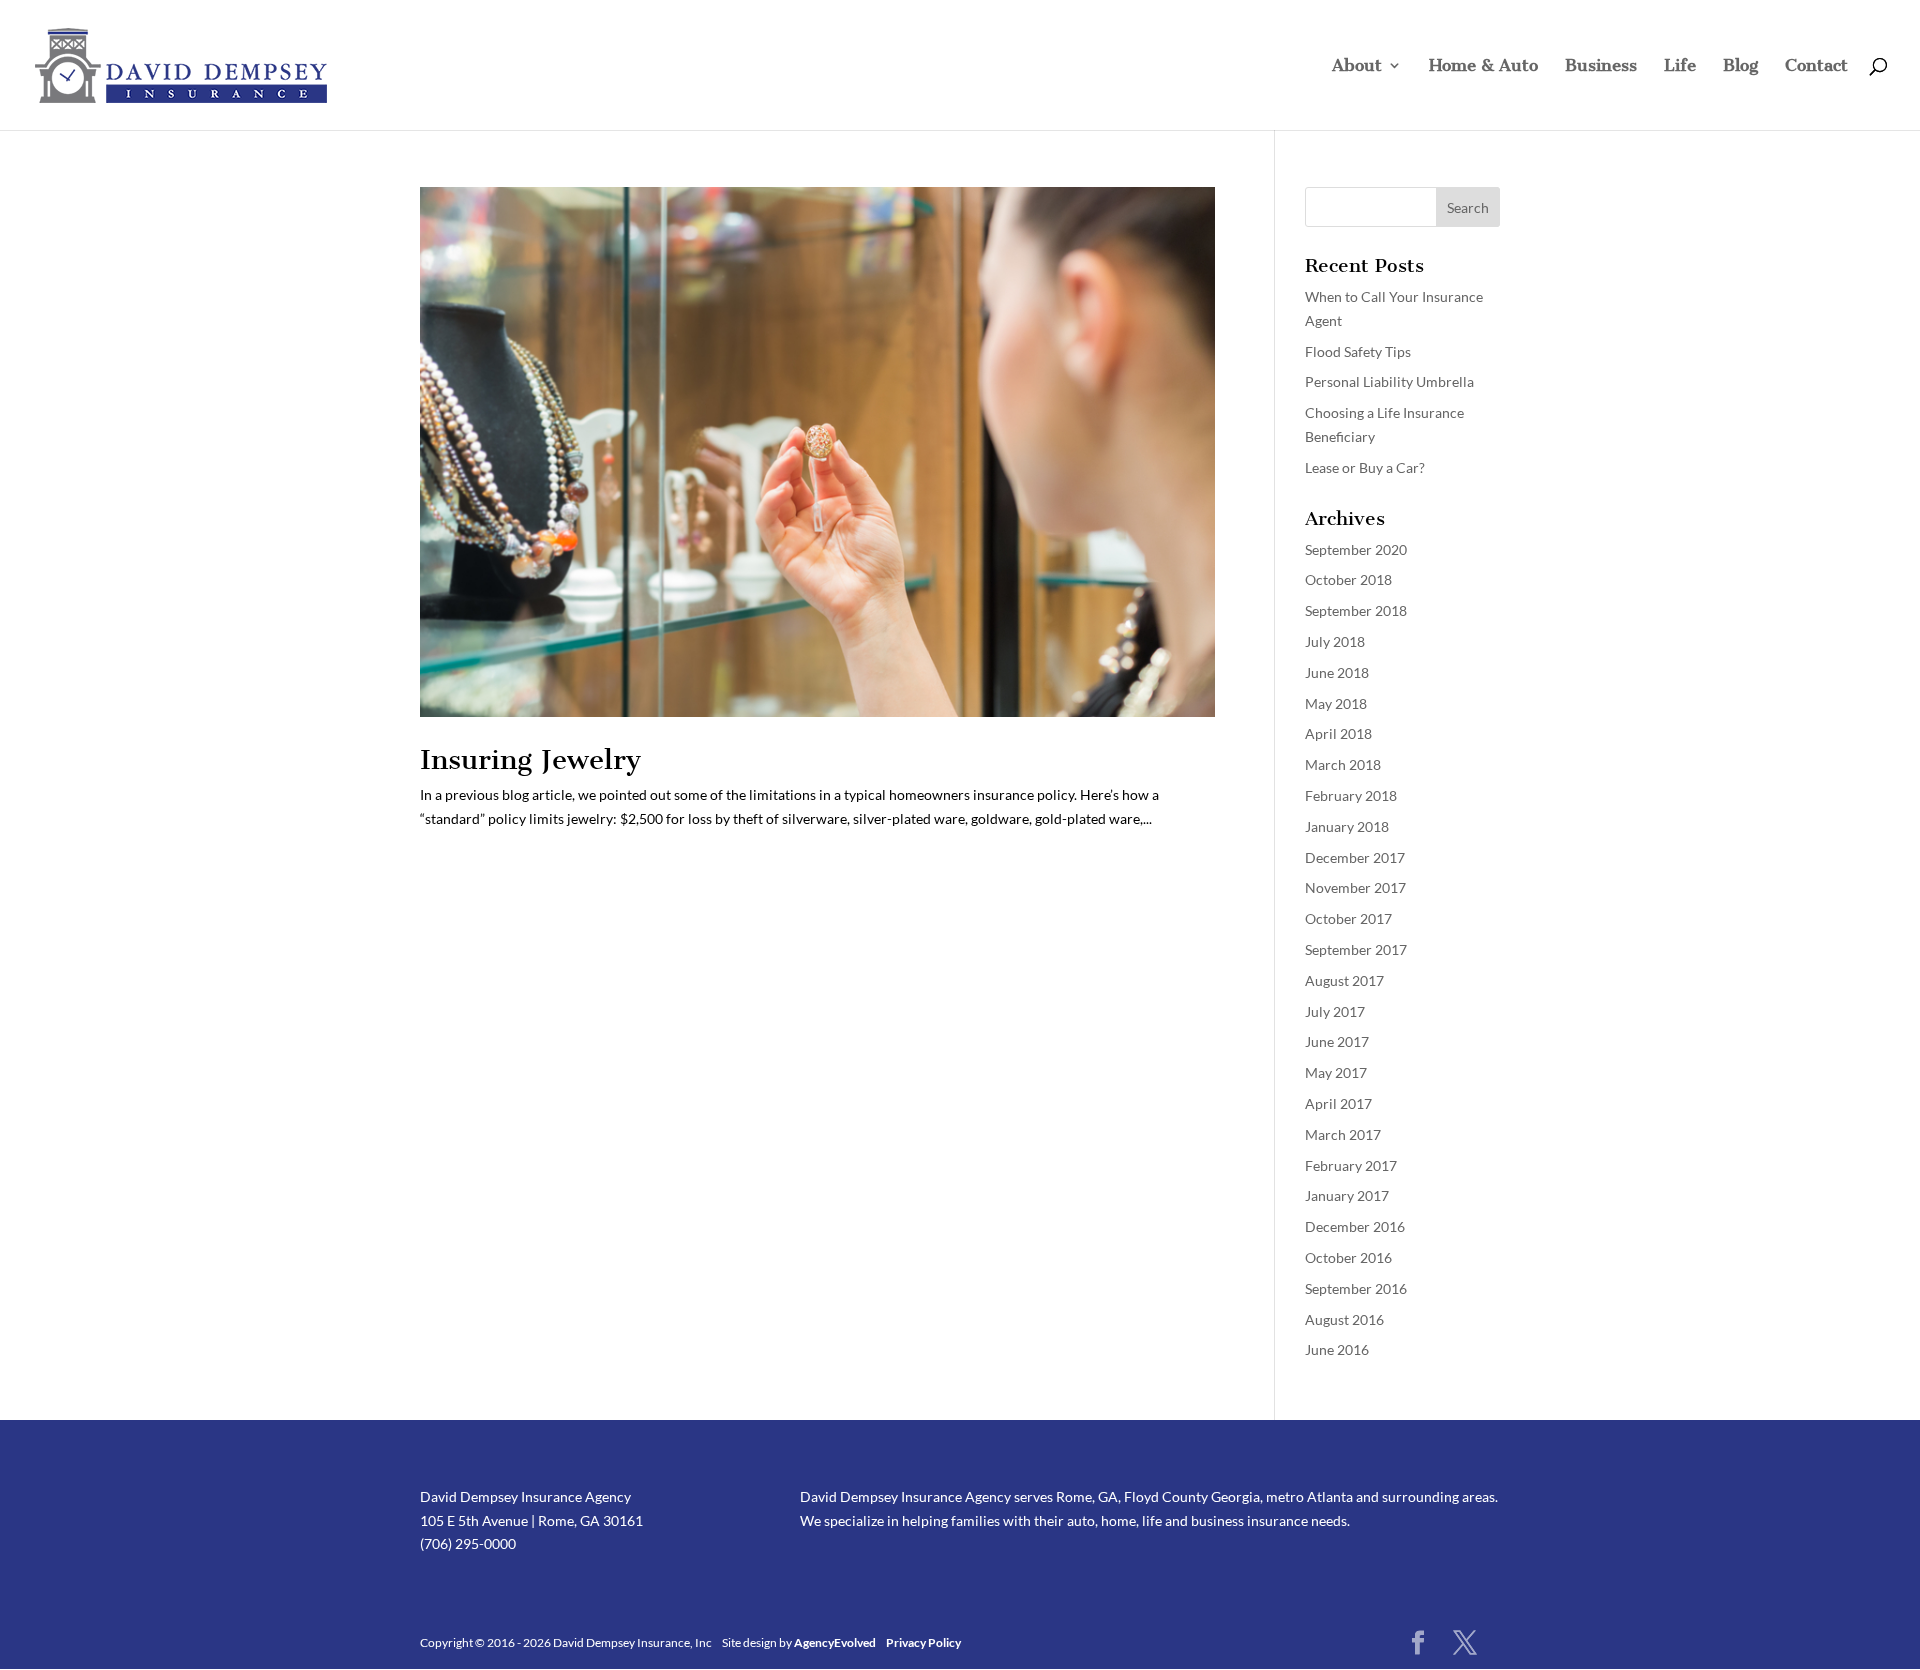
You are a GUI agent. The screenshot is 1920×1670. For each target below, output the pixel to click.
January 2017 (1347, 1195)
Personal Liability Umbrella (1389, 381)
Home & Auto (1483, 66)
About (1357, 66)
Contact (1816, 66)
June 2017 (1337, 1041)
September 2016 (1356, 1288)
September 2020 (1356, 549)
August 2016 (1344, 1319)
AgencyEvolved (836, 1642)
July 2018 (1335, 641)
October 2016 (1348, 1257)
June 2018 (1337, 672)
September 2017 (1356, 949)
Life (1680, 66)
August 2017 (1344, 980)
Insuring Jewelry (530, 759)
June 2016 (1337, 1349)
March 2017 (1343, 1134)
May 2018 (1336, 703)
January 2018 (1347, 826)
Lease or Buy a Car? (1365, 467)
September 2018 (1356, 610)
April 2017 (1338, 1103)
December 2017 (1355, 857)
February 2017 (1351, 1165)
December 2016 (1355, 1226)
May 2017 (1336, 1072)
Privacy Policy (923, 1642)
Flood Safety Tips (1358, 351)
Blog (1740, 66)
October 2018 (1348, 579)
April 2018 (1338, 733)
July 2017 (1335, 1011)
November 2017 (1355, 887)
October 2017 (1348, 918)
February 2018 (1351, 795)
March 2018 (1343, 764)
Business (1601, 66)
